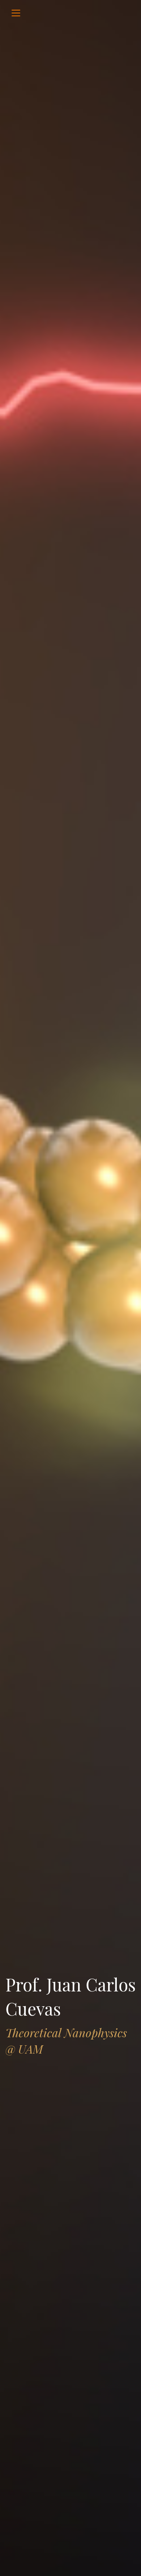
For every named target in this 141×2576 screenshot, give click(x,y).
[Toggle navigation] (16, 13)
